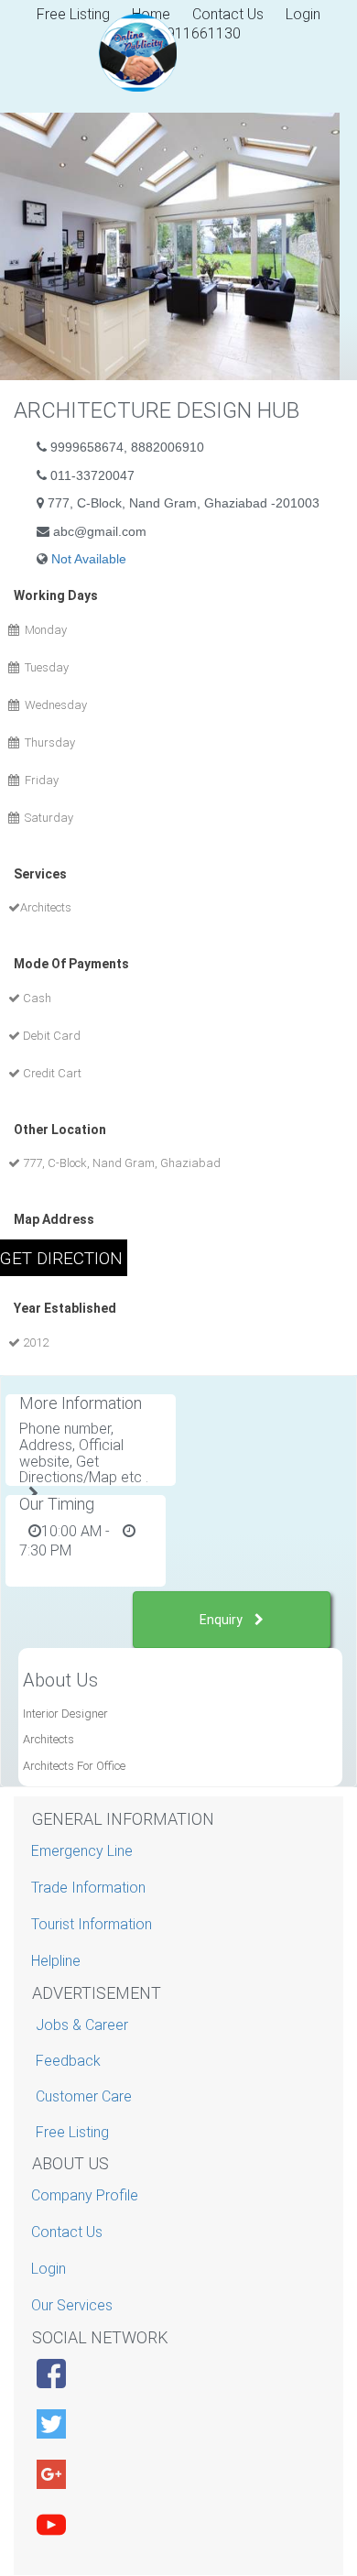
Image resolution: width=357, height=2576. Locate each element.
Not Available (89, 559)
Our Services (74, 2305)
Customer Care (84, 2096)
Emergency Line (84, 1851)
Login (303, 14)
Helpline (58, 1961)
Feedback (68, 2061)
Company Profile (87, 2195)
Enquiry (222, 1620)
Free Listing (72, 2132)
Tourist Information (94, 1924)
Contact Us (228, 14)
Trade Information (91, 1888)
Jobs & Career (82, 2025)
